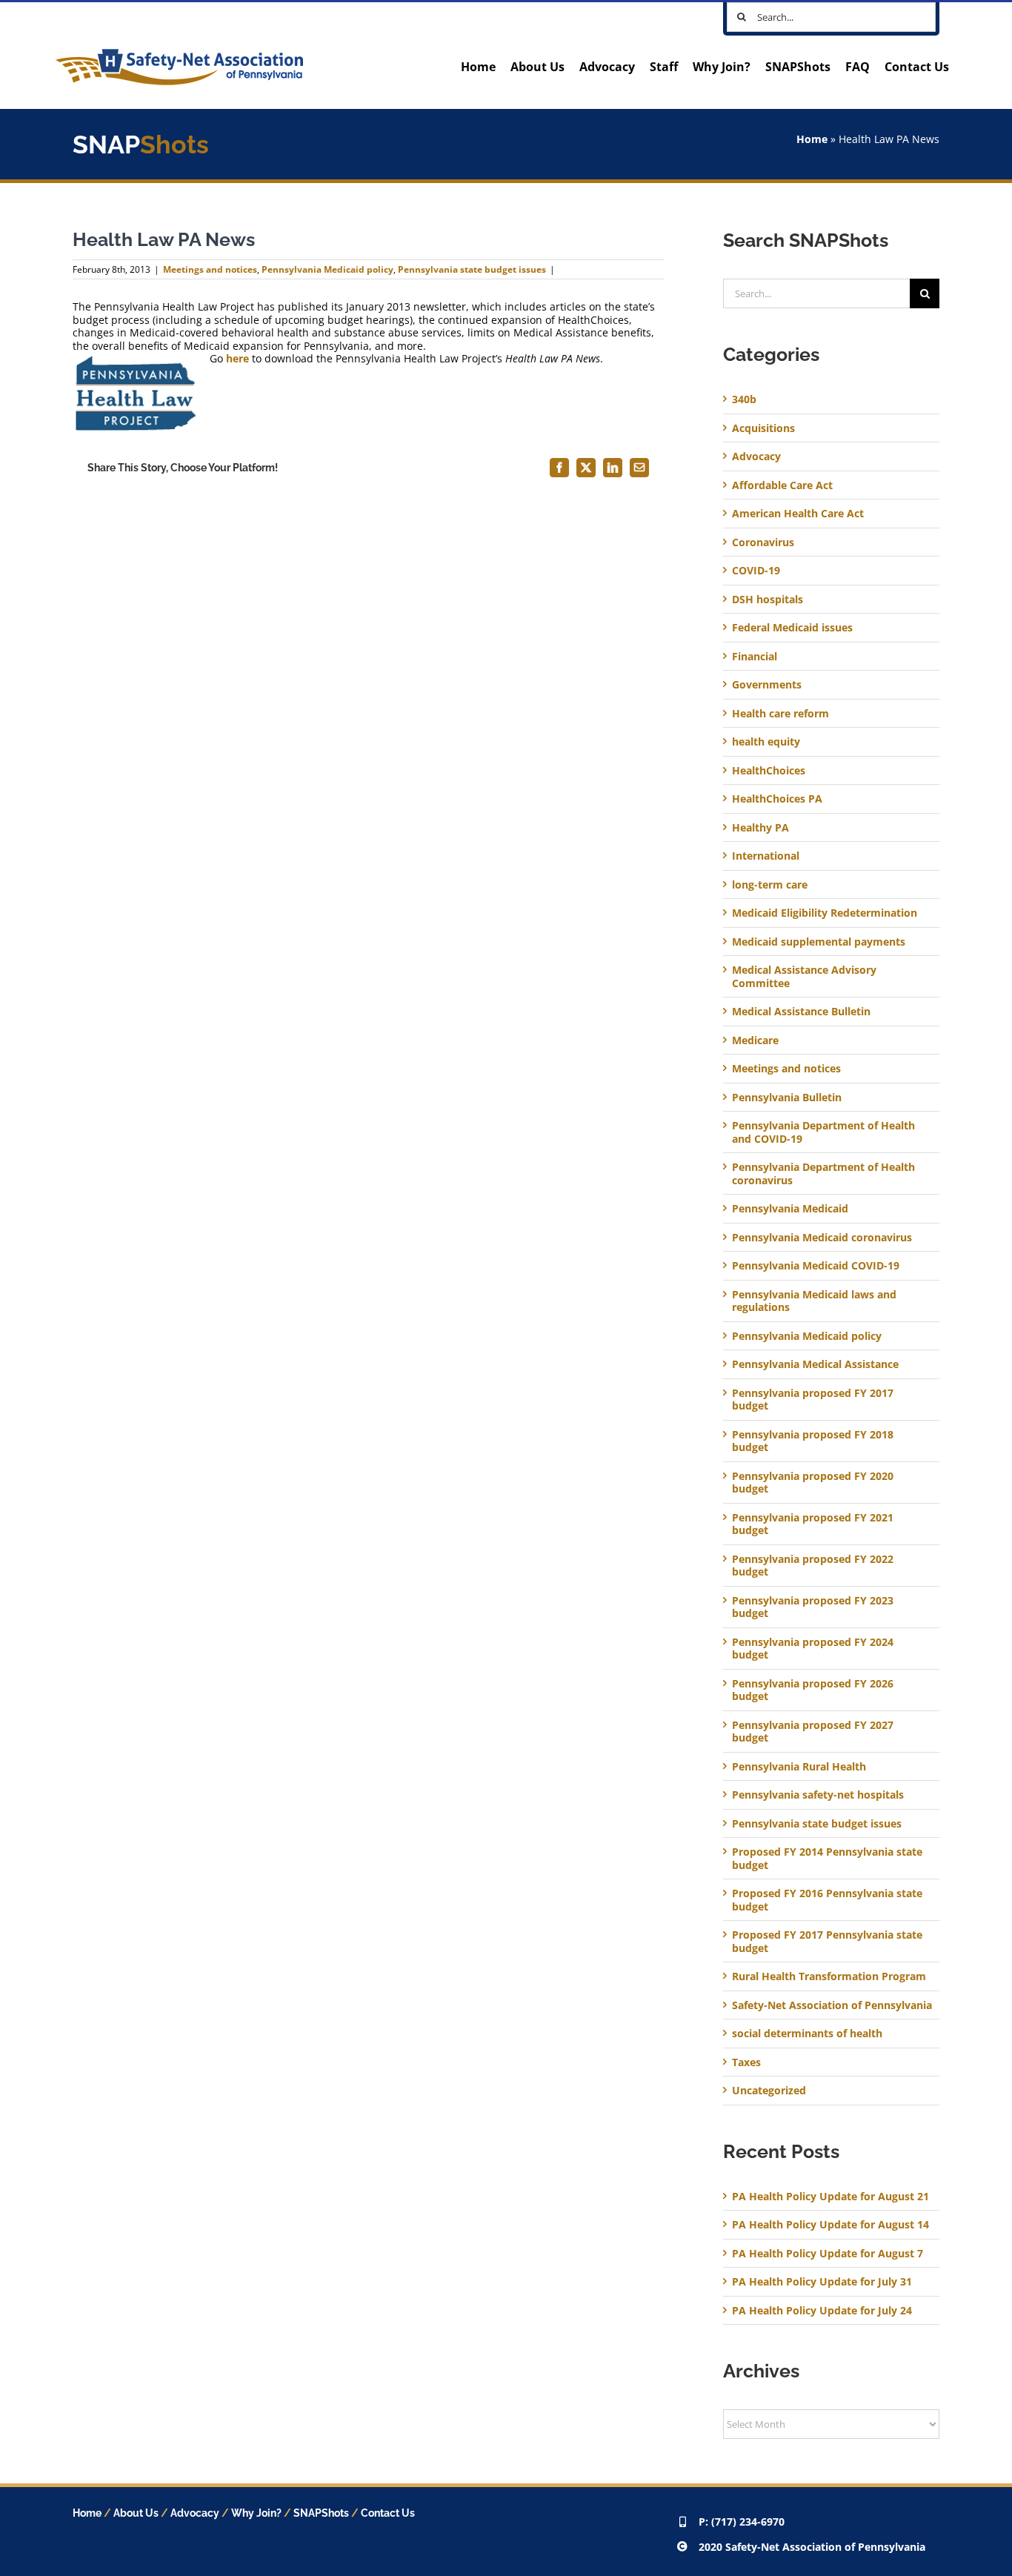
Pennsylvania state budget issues (472, 269)
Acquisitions (763, 428)
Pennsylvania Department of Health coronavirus (823, 1174)
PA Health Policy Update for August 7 (828, 2253)
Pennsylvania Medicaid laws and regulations (814, 1301)
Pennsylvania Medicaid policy (327, 269)
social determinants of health (807, 2034)
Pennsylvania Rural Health (799, 1767)
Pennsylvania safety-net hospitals (818, 1795)
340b (744, 399)
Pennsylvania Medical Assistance (815, 1364)
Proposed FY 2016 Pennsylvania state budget (827, 1900)
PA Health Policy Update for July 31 (822, 2281)
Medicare (755, 1040)
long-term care (770, 885)
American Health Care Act (798, 514)
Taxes (746, 2062)
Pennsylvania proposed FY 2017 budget (813, 1400)
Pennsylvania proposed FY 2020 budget (813, 1483)
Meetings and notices (210, 269)
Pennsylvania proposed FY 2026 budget (813, 1690)
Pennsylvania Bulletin (787, 1098)
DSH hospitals (768, 600)
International (766, 856)
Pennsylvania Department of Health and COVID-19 (823, 1132)
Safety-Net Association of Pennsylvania (832, 2005)
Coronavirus (763, 542)
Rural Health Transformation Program (829, 1976)
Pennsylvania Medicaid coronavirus (822, 1238)
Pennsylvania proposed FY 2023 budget (813, 1607)
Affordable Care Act (782, 485)
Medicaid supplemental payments (819, 942)
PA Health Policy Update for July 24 (822, 2310)
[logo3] (179, 54)
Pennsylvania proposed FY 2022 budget (813, 1566)
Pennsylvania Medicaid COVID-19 (816, 1266)
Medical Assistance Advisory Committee (804, 976)
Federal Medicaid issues (792, 628)
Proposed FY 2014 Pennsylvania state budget (827, 1858)
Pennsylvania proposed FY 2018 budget (813, 1441)
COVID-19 (756, 571)
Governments (767, 685)
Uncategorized (769, 2091)
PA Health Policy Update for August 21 (830, 2196)
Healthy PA (760, 828)
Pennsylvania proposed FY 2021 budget (813, 1524)
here (237, 358)
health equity (766, 742)
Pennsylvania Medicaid (790, 1209)
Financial (755, 657)
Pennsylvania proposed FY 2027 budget (813, 1732)
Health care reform (780, 714)
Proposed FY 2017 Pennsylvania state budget (827, 1941)
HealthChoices (769, 771)
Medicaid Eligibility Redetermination (826, 913)
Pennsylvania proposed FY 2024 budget (813, 1649)
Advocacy (756, 457)
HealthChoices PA (777, 799)
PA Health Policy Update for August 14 (830, 2224)
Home (812, 139)
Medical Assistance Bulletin (801, 1012)
